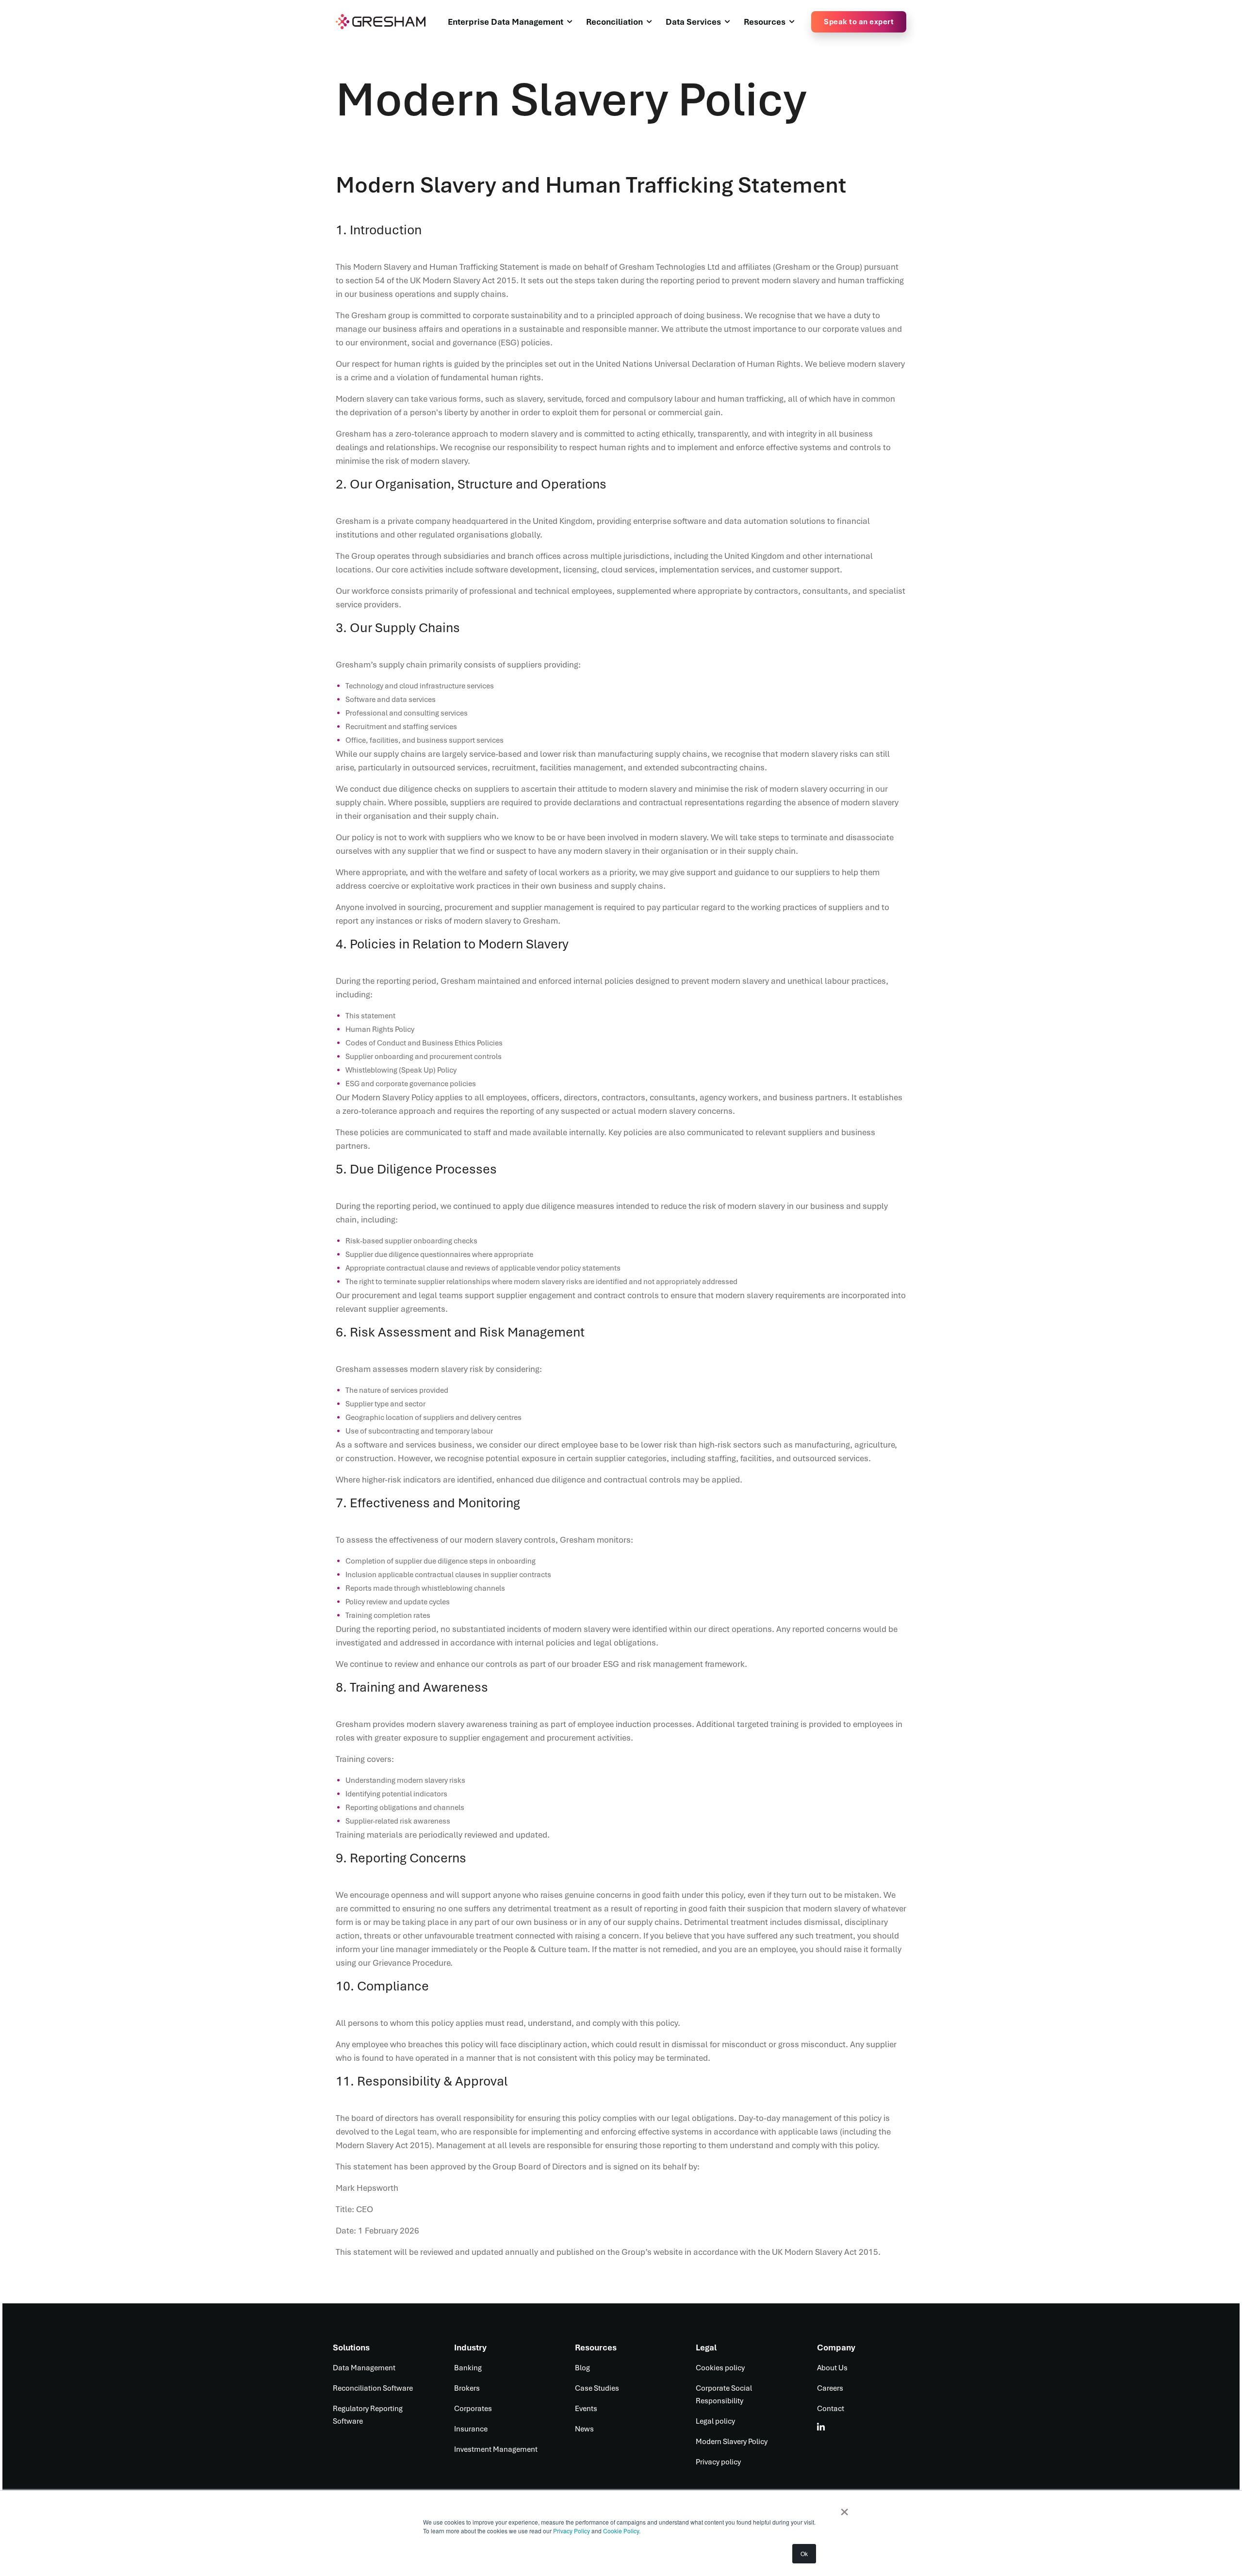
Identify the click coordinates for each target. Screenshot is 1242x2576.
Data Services (693, 22)
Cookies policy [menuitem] (720, 2368)
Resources (765, 22)
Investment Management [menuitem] (496, 2449)
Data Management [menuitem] (364, 2368)
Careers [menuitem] (830, 2388)
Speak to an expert (859, 22)
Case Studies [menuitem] (597, 2388)
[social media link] (821, 2427)
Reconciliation (614, 22)
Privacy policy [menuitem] (718, 2462)
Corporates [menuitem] (473, 2409)
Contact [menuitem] (831, 2409)
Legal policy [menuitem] (715, 2421)
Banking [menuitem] (468, 2368)
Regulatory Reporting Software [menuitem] (368, 2415)
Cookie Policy (621, 2531)
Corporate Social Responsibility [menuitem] (724, 2395)
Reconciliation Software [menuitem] (373, 2388)
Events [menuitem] (586, 2409)
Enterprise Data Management (506, 22)
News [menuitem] (584, 2429)
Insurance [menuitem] (471, 2429)
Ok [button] (804, 2553)
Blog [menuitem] (582, 2368)
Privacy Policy (572, 2531)
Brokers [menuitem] (467, 2388)
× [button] (844, 2509)
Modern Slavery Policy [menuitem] (732, 2442)
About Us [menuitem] (832, 2368)
